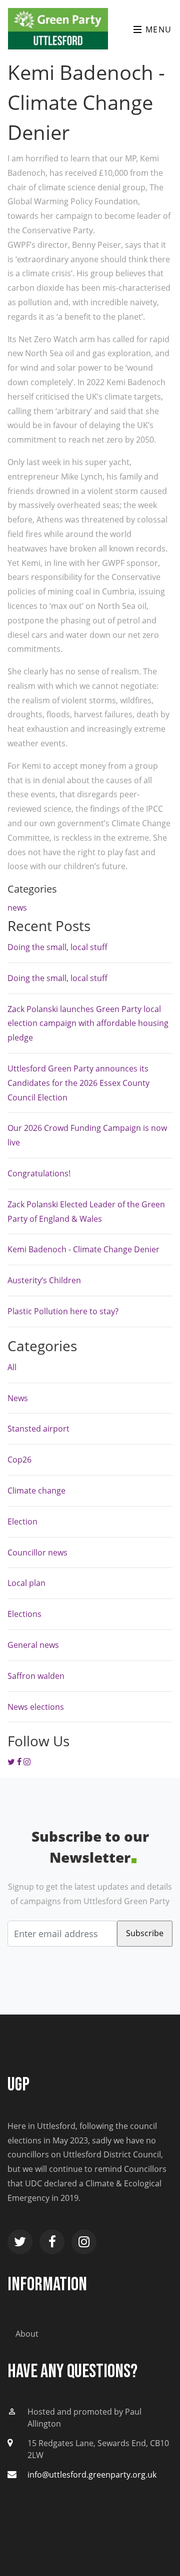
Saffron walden (36, 1676)
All (12, 1367)
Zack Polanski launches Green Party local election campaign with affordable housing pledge (88, 1024)
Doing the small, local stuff (57, 947)
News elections (36, 1707)
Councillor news (37, 1552)
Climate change (36, 1491)
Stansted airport (38, 1429)
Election (22, 1522)
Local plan (26, 1583)
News (18, 1398)
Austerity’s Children (44, 1280)
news (17, 908)
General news (33, 1645)
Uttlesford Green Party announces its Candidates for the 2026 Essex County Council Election (78, 1083)
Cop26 (19, 1460)
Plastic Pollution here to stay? (63, 1311)
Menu (157, 29)
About (27, 2334)
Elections (24, 1614)
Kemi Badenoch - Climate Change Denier (83, 1249)
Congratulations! (39, 1173)
